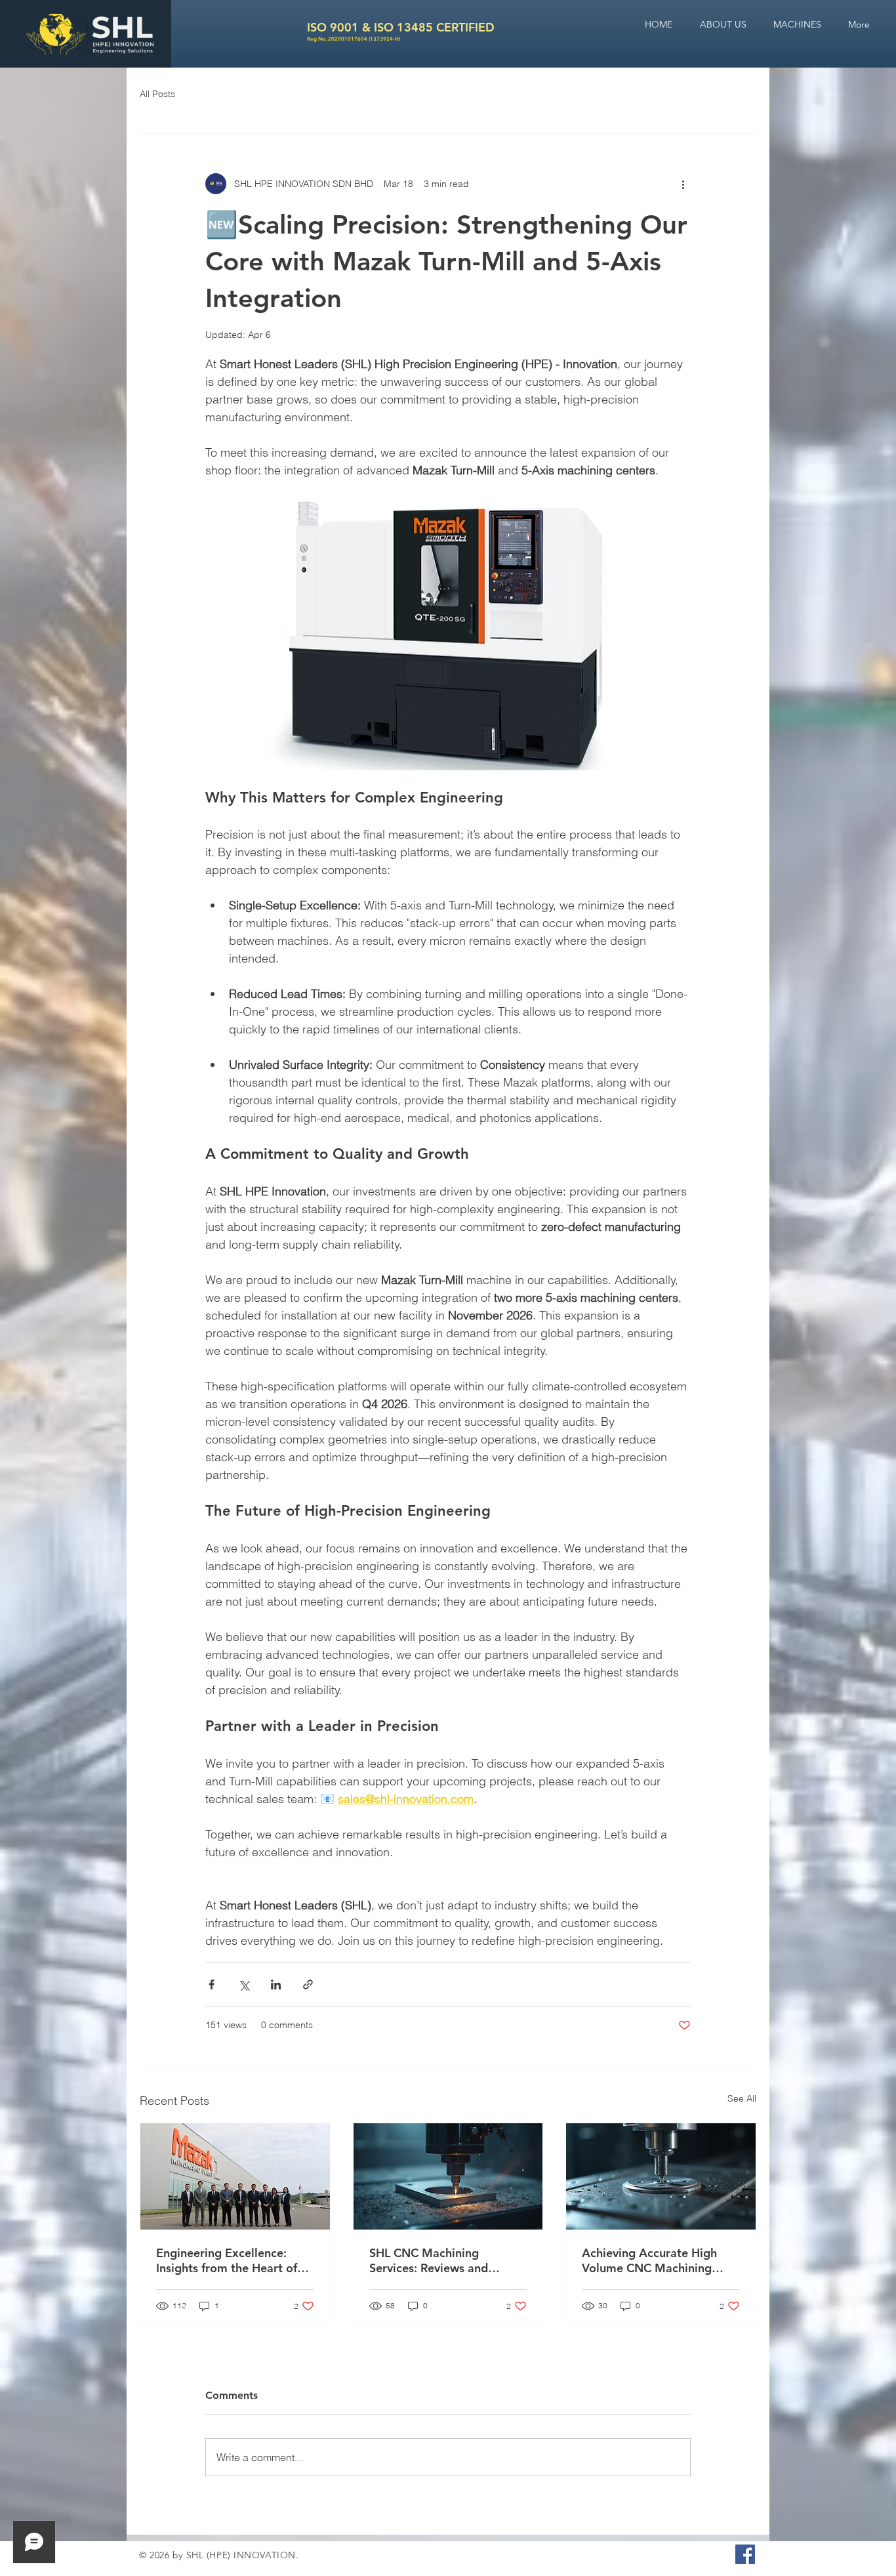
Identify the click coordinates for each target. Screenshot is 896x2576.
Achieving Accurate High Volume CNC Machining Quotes (649, 2260)
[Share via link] (308, 1984)
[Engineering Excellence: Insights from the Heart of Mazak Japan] (235, 2176)
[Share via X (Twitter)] (244, 1984)
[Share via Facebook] (212, 1984)
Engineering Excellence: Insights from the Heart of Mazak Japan (227, 2260)
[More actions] (683, 184)
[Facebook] (745, 2554)
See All (742, 2098)
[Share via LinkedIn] (276, 1984)
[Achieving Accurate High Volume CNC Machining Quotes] (661, 2176)
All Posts (157, 94)
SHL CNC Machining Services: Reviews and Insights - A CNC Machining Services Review (444, 2260)
